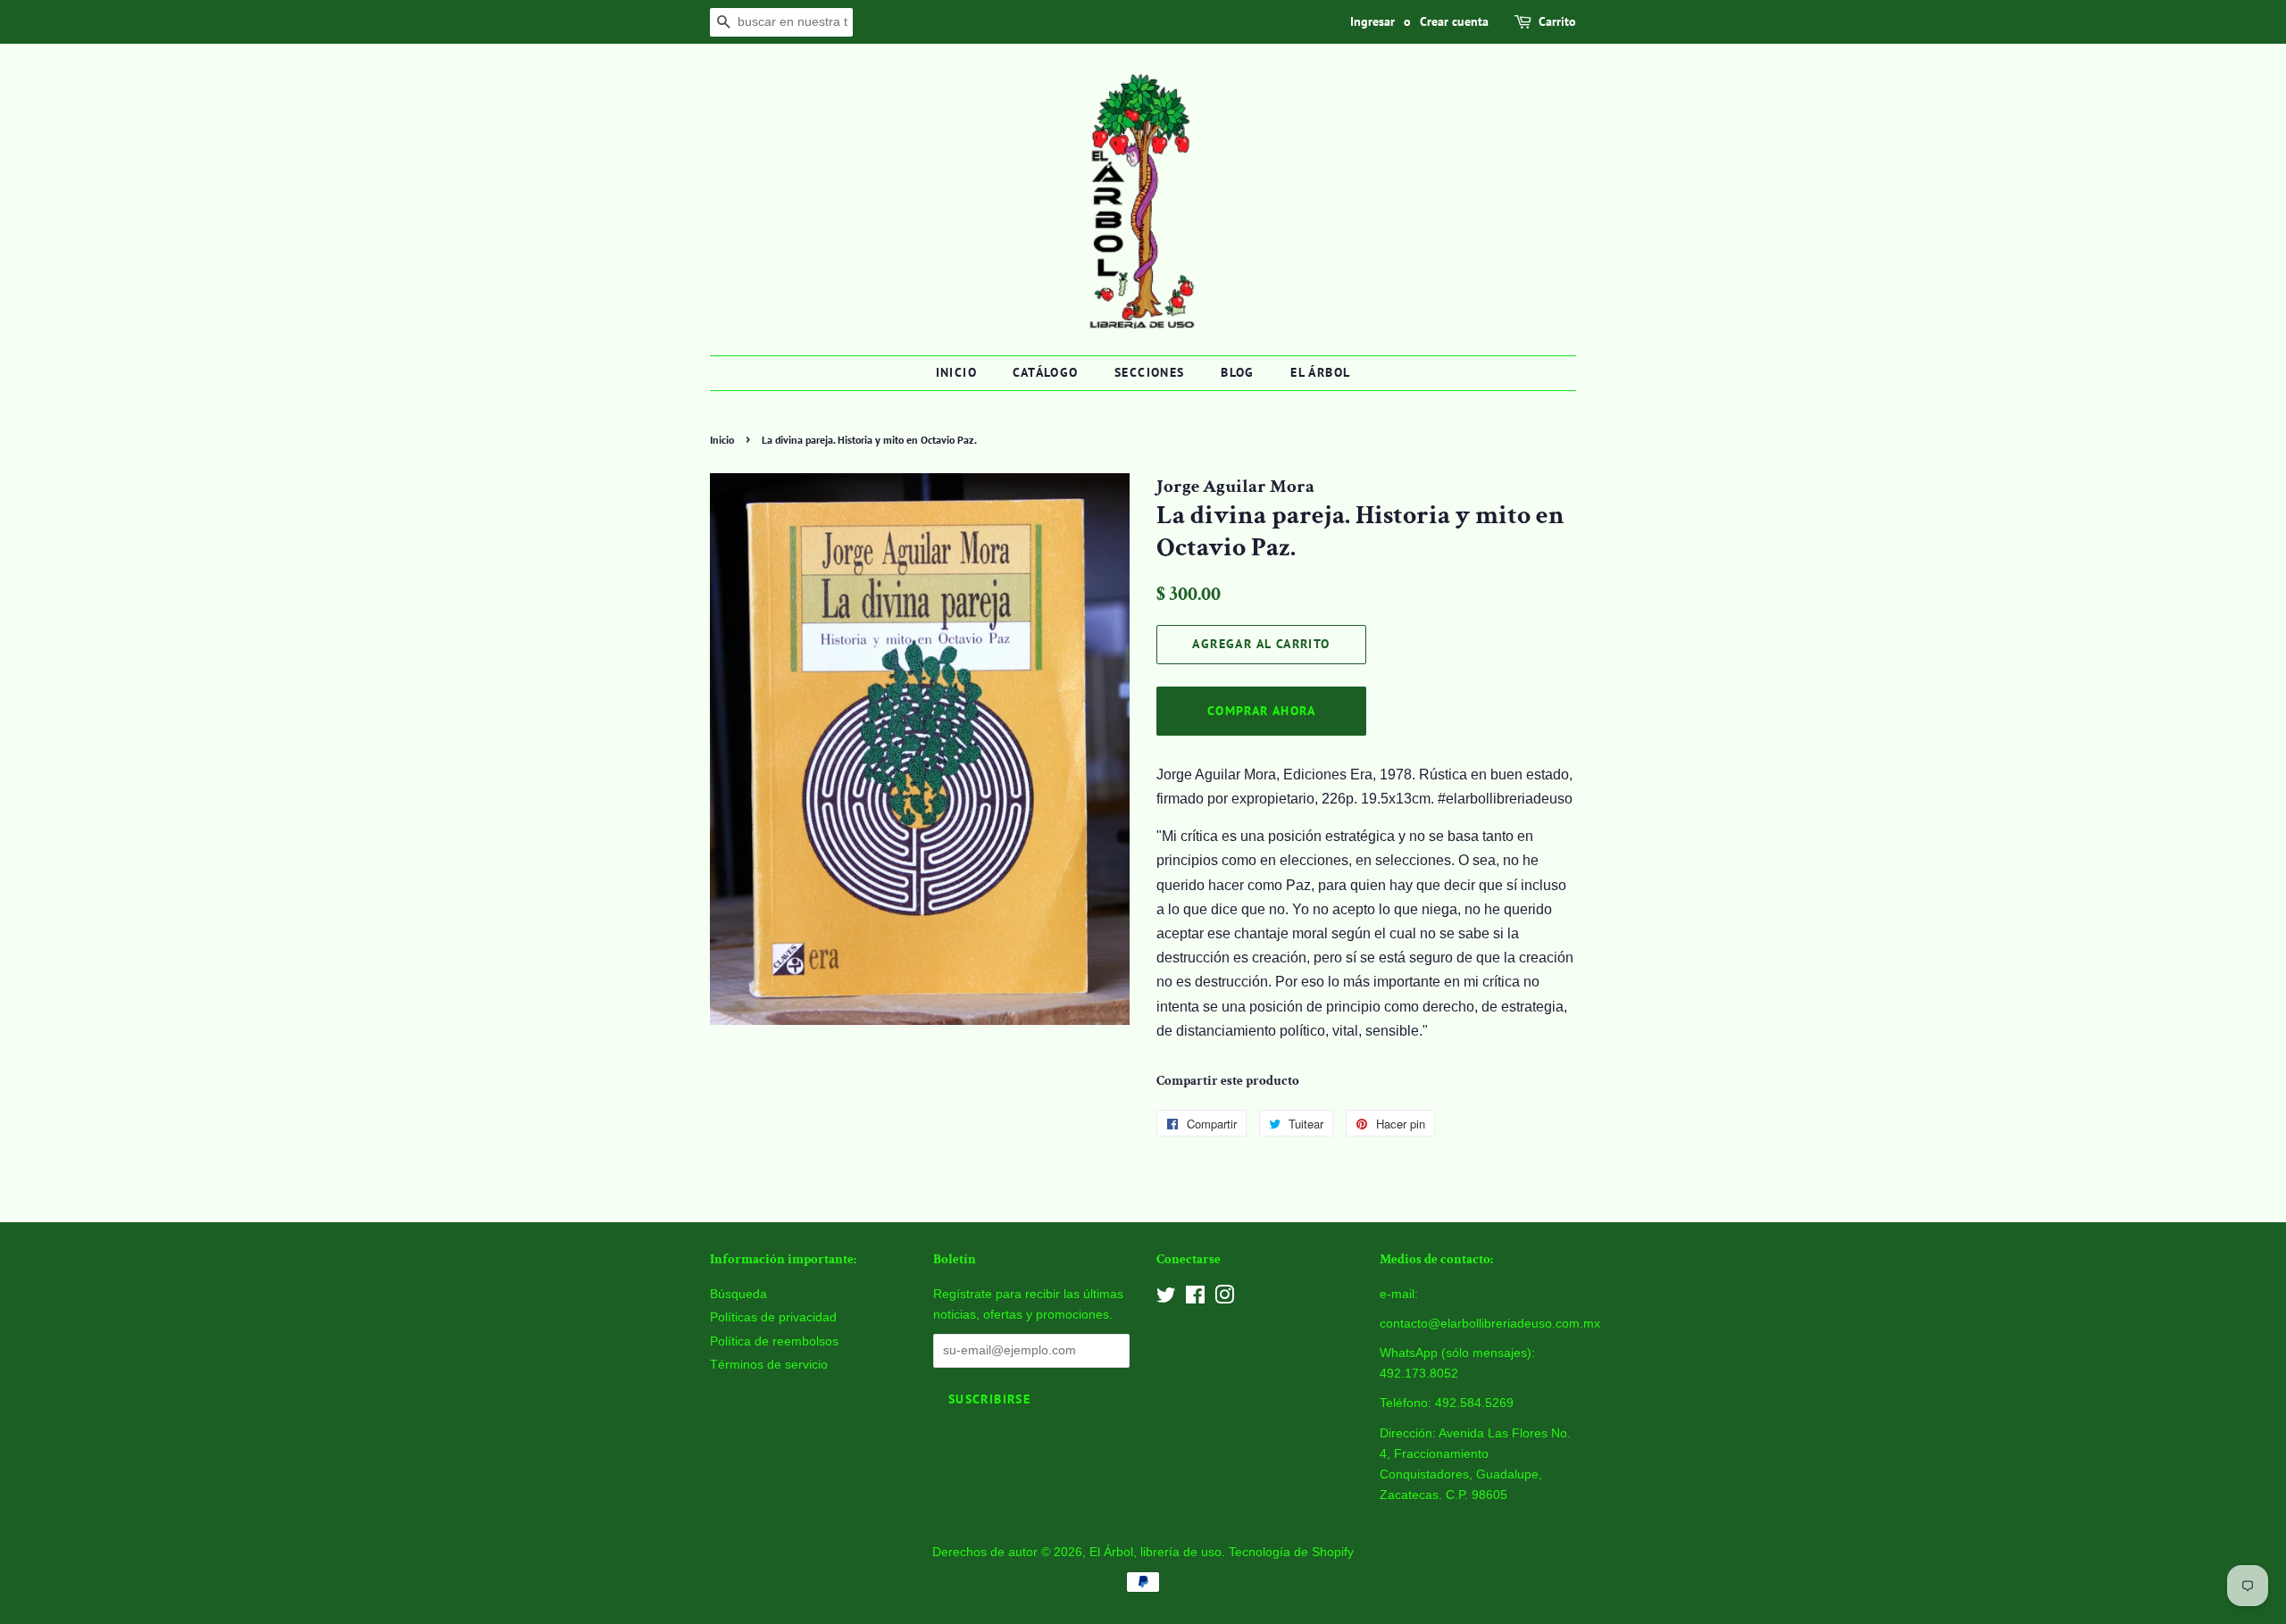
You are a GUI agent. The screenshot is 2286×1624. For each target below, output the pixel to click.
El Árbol (1320, 372)
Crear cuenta (1454, 21)
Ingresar (1372, 21)
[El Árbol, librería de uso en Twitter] (1166, 1299)
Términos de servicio (769, 1365)
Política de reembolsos (774, 1341)
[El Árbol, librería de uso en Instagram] (1224, 1299)
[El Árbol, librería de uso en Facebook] (1195, 1299)
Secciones (1150, 372)
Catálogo (1045, 372)
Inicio (956, 372)
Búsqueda (738, 1294)
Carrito (1557, 21)
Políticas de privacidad (773, 1317)
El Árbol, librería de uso (1156, 1552)
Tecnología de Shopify (1291, 1552)
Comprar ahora (1261, 711)
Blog (1238, 372)
